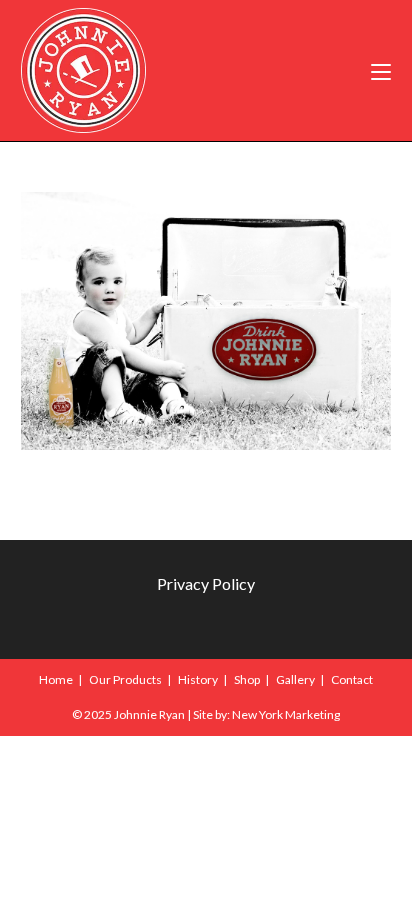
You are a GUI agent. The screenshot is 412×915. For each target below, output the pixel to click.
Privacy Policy (206, 583)
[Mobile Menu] (381, 70)
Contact (352, 679)
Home (56, 679)
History (198, 679)
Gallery (295, 679)
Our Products (125, 679)
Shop (247, 679)
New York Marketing (286, 714)
